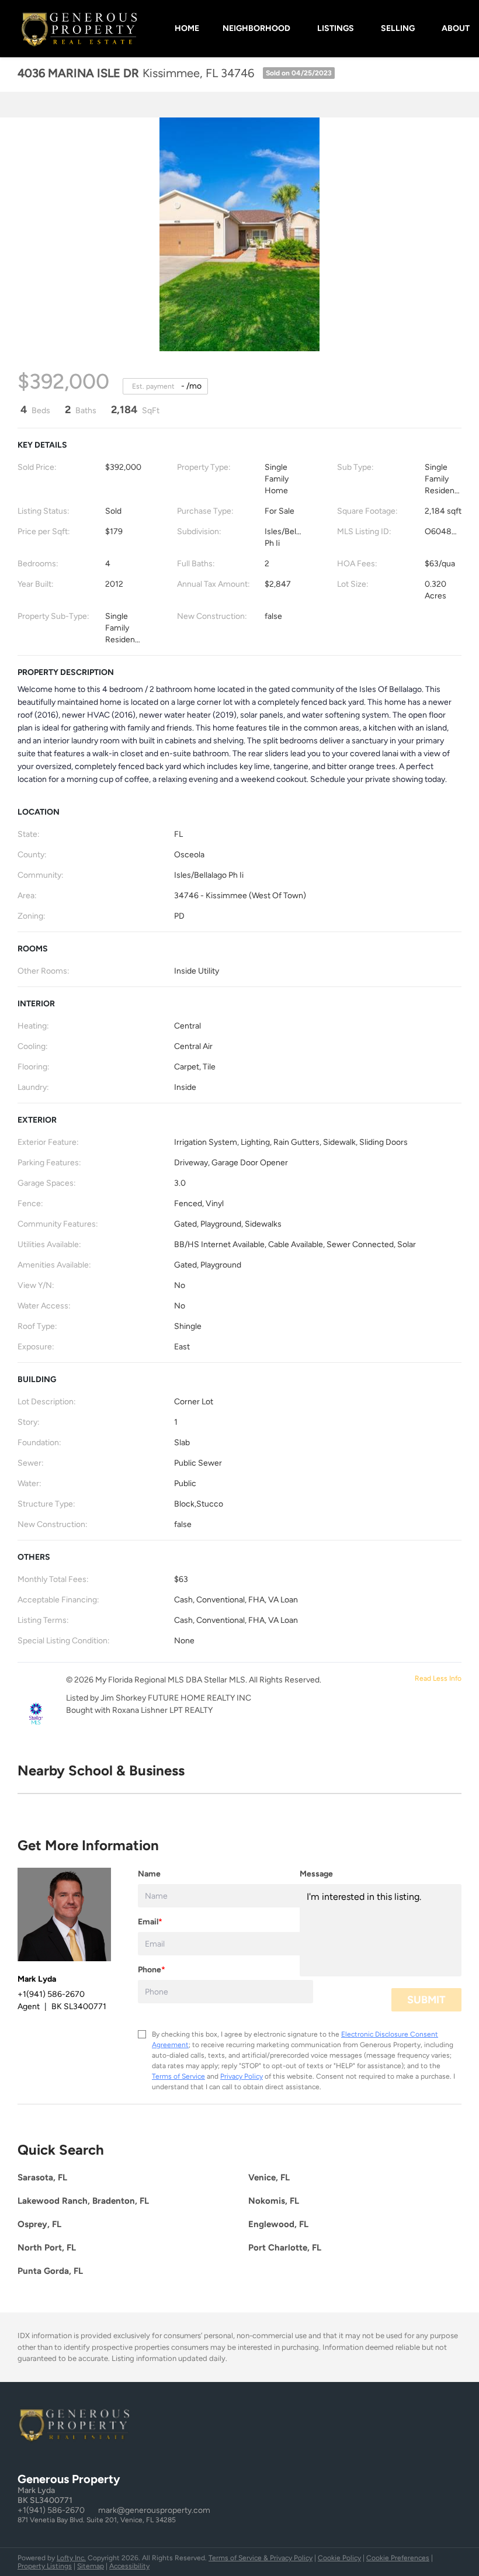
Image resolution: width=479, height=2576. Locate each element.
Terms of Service (178, 2076)
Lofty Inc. (71, 2558)
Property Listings (45, 2566)
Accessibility (129, 2566)
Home (187, 28)
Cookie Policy (339, 2558)
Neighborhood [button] (256, 28)
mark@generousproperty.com (154, 2510)
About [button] (456, 28)
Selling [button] (398, 28)
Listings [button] (336, 28)
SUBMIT (426, 2000)
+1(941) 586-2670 (51, 2510)
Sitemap (91, 2566)
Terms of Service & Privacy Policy (261, 2558)
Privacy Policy (242, 2076)
